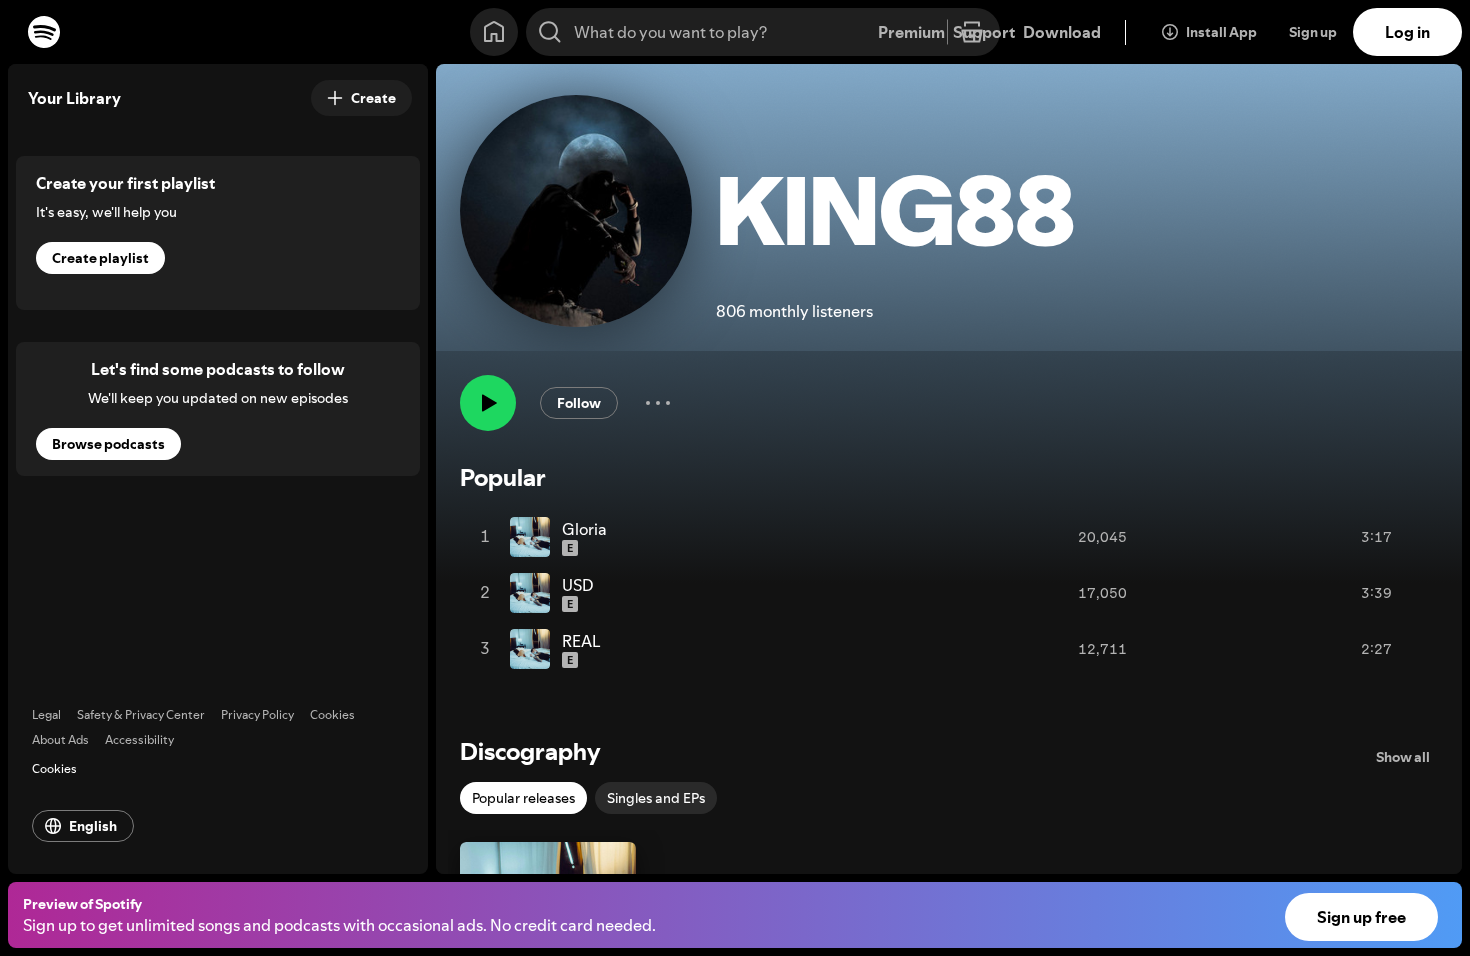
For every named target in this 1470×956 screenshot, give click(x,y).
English (93, 826)
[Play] (488, 403)
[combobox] (763, 32)
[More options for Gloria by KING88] (1412, 537)
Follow (579, 403)
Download (1062, 32)
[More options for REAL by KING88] (1412, 649)
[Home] (494, 32)
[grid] (949, 593)
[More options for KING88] (658, 403)
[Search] (550, 32)
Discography (530, 751)
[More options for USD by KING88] (1412, 593)
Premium (911, 32)
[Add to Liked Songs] (1327, 537)
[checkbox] (523, 798)
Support (984, 32)
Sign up (1313, 32)
